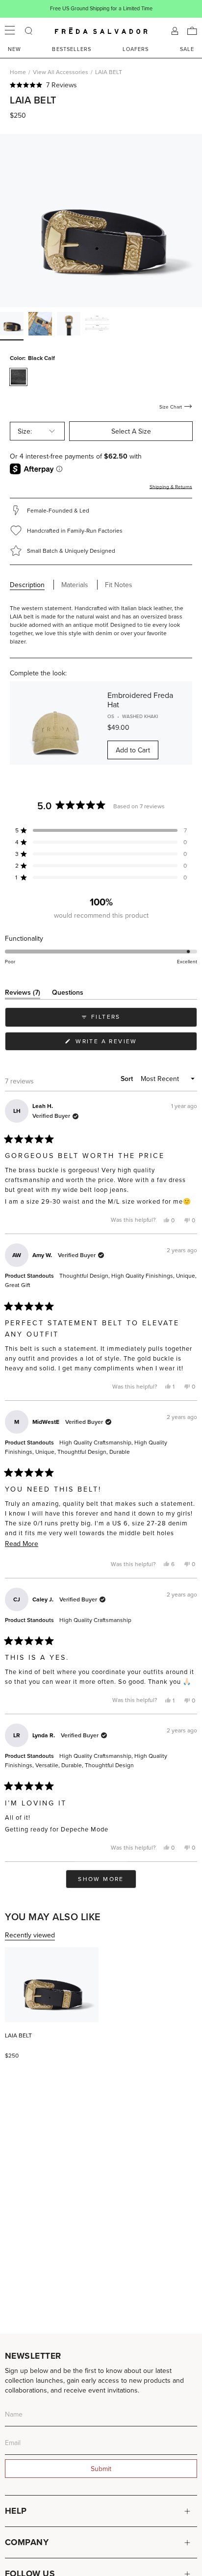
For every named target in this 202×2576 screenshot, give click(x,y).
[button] (101, 85)
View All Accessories (61, 72)
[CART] (192, 31)
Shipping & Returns (171, 487)
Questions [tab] (68, 994)
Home (18, 72)
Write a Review (122, 1043)
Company (27, 2542)
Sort (128, 1079)
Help (16, 2511)
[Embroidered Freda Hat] (55, 723)
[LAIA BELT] (52, 1985)
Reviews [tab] (23, 994)
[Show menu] (10, 31)
